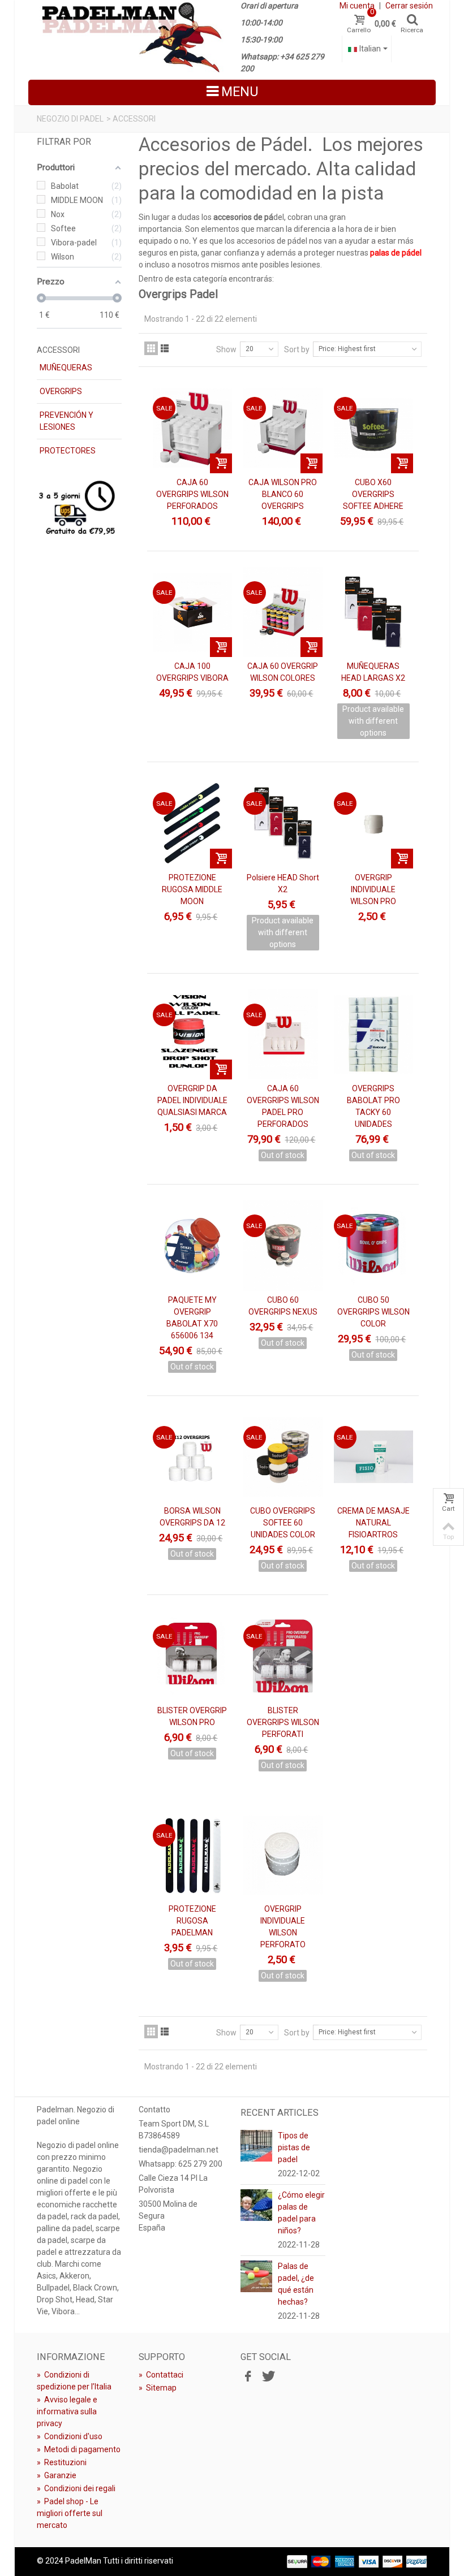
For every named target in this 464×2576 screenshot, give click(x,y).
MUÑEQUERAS (66, 368)
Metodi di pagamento (79, 2449)
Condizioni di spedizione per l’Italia (74, 2381)
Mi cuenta (357, 6)
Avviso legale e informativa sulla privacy (67, 2411)
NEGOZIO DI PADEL (70, 119)
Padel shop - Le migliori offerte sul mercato (70, 2513)
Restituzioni (62, 2462)
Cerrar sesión (409, 6)
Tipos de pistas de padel (294, 2147)
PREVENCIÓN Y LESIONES (66, 421)
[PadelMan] (130, 36)
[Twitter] (267, 2376)
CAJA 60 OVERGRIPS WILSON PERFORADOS (192, 494)
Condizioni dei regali (76, 2488)
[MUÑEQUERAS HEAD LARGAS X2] (373, 612)
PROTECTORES (68, 451)
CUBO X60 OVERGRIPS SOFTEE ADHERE (373, 494)
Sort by (297, 349)
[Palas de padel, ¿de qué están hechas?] (256, 2275)
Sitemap (158, 2388)
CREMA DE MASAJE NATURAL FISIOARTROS (373, 1523)
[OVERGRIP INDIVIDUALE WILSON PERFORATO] (283, 1855)
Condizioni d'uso (70, 2436)
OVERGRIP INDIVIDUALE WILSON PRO (373, 889)
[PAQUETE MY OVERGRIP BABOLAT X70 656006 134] (192, 1246)
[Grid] (151, 348)
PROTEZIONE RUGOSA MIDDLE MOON (192, 889)
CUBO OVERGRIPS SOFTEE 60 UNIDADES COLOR (283, 1523)
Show (226, 349)
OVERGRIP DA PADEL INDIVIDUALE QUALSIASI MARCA (192, 1100)
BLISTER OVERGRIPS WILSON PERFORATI (283, 1722)
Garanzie (57, 2475)
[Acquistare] (221, 463)
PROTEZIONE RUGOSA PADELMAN (192, 1921)
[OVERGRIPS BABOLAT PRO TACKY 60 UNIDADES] (373, 1035)
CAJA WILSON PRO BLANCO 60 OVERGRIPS (283, 494)
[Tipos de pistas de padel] (256, 2145)
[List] (165, 348)
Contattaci (161, 2375)
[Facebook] (248, 2376)
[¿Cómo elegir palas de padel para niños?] (256, 2204)
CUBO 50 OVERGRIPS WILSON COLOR (373, 1312)
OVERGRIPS (61, 391)
